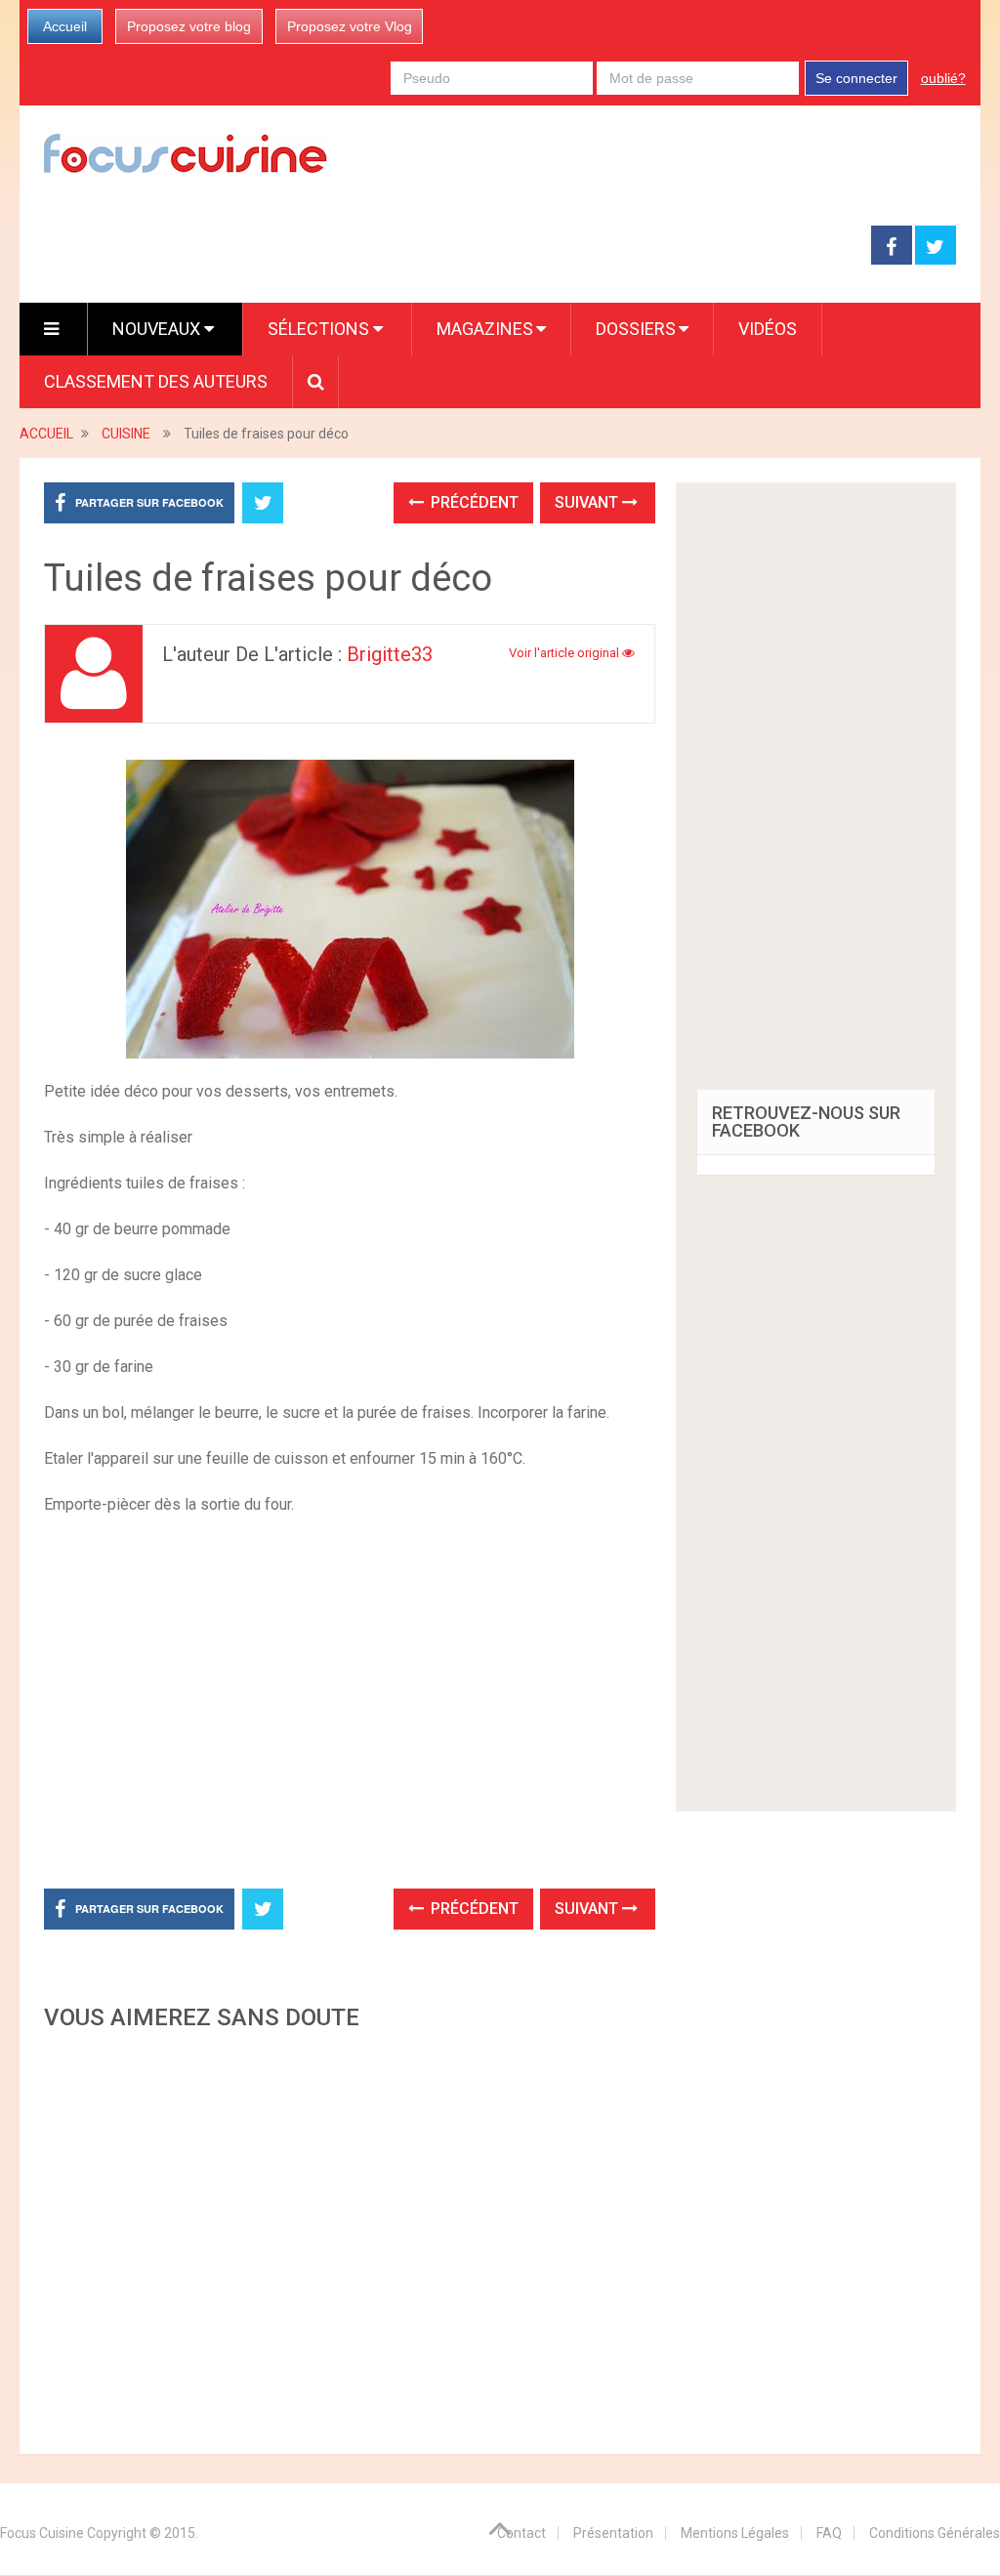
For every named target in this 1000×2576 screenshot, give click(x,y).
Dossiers (636, 329)
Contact (521, 2533)
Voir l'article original (565, 653)
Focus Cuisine (42, 2533)
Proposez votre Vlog (350, 26)
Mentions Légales (735, 2533)
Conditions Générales (935, 2533)
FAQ (829, 2533)
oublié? (943, 78)
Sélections (320, 329)
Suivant (588, 502)
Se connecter (856, 78)
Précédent (473, 502)
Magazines (485, 329)
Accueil (65, 26)
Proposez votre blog (189, 26)
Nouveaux (158, 329)
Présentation (613, 2533)
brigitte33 (390, 654)
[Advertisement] (349, 2237)
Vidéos (768, 329)
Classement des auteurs (156, 381)
